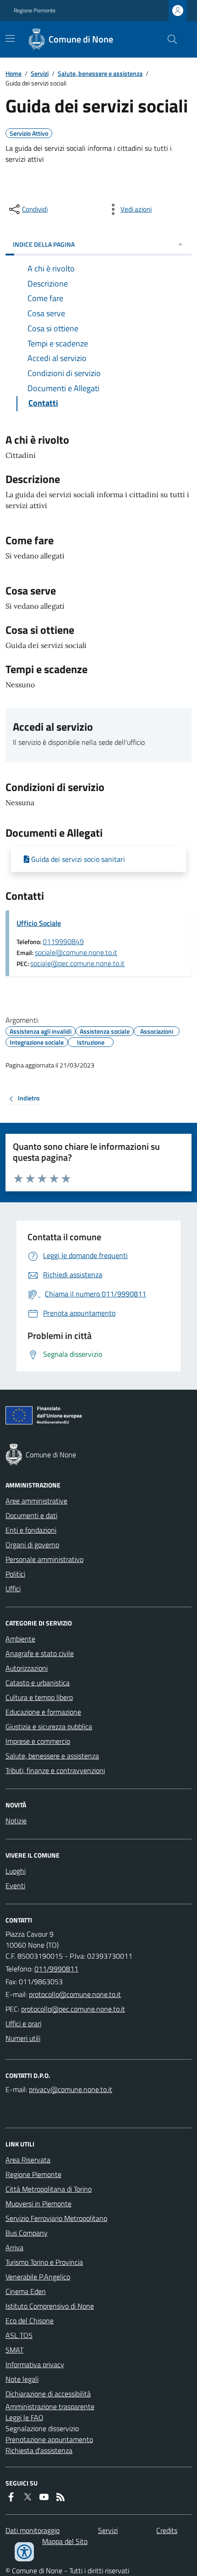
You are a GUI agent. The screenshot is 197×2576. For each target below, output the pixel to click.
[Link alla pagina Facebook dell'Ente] (11, 2497)
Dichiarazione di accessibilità (48, 2394)
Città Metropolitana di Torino (49, 2189)
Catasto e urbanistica (38, 1683)
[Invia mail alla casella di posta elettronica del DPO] (71, 2089)
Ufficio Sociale (39, 923)
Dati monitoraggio (33, 2530)
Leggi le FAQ (25, 2417)
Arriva (14, 2247)
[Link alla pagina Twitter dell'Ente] (27, 2497)
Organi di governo (32, 1545)
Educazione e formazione (43, 1712)
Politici (15, 1574)
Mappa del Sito (65, 2541)
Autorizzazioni (27, 1668)
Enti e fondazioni (31, 1530)
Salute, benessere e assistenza (100, 73)
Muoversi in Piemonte (38, 2204)
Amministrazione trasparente (50, 2406)
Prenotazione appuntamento (49, 2439)
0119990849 (63, 941)
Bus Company (27, 2233)
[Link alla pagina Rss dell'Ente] (60, 2497)
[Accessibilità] (24, 2552)
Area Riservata (28, 2160)
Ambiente (20, 1639)
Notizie (16, 1821)
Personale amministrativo (44, 1559)
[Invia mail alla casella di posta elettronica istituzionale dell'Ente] (75, 1994)
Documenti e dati (31, 1515)
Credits (167, 2530)
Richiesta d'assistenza (39, 2450)
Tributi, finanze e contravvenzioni (55, 1770)
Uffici (13, 1588)
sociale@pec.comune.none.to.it (77, 963)
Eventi (15, 1886)
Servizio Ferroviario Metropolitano (56, 2218)
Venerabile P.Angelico (38, 2277)
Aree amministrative (36, 1501)
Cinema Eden (26, 2291)
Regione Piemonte (35, 11)
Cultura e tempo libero (39, 1697)
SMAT (14, 2350)
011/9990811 (56, 1969)
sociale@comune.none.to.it (76, 952)
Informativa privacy (35, 2364)
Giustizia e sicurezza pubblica (49, 1726)
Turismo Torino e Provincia (44, 2262)
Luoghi (16, 1871)
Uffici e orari (23, 2024)
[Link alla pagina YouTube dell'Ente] (44, 2497)
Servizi (40, 73)
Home (14, 73)
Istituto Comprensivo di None (50, 2306)
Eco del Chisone (30, 2321)
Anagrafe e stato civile (40, 1653)
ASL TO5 (19, 2335)
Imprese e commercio (38, 1741)
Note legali (22, 2379)
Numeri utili (23, 2038)
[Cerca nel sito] (169, 39)
